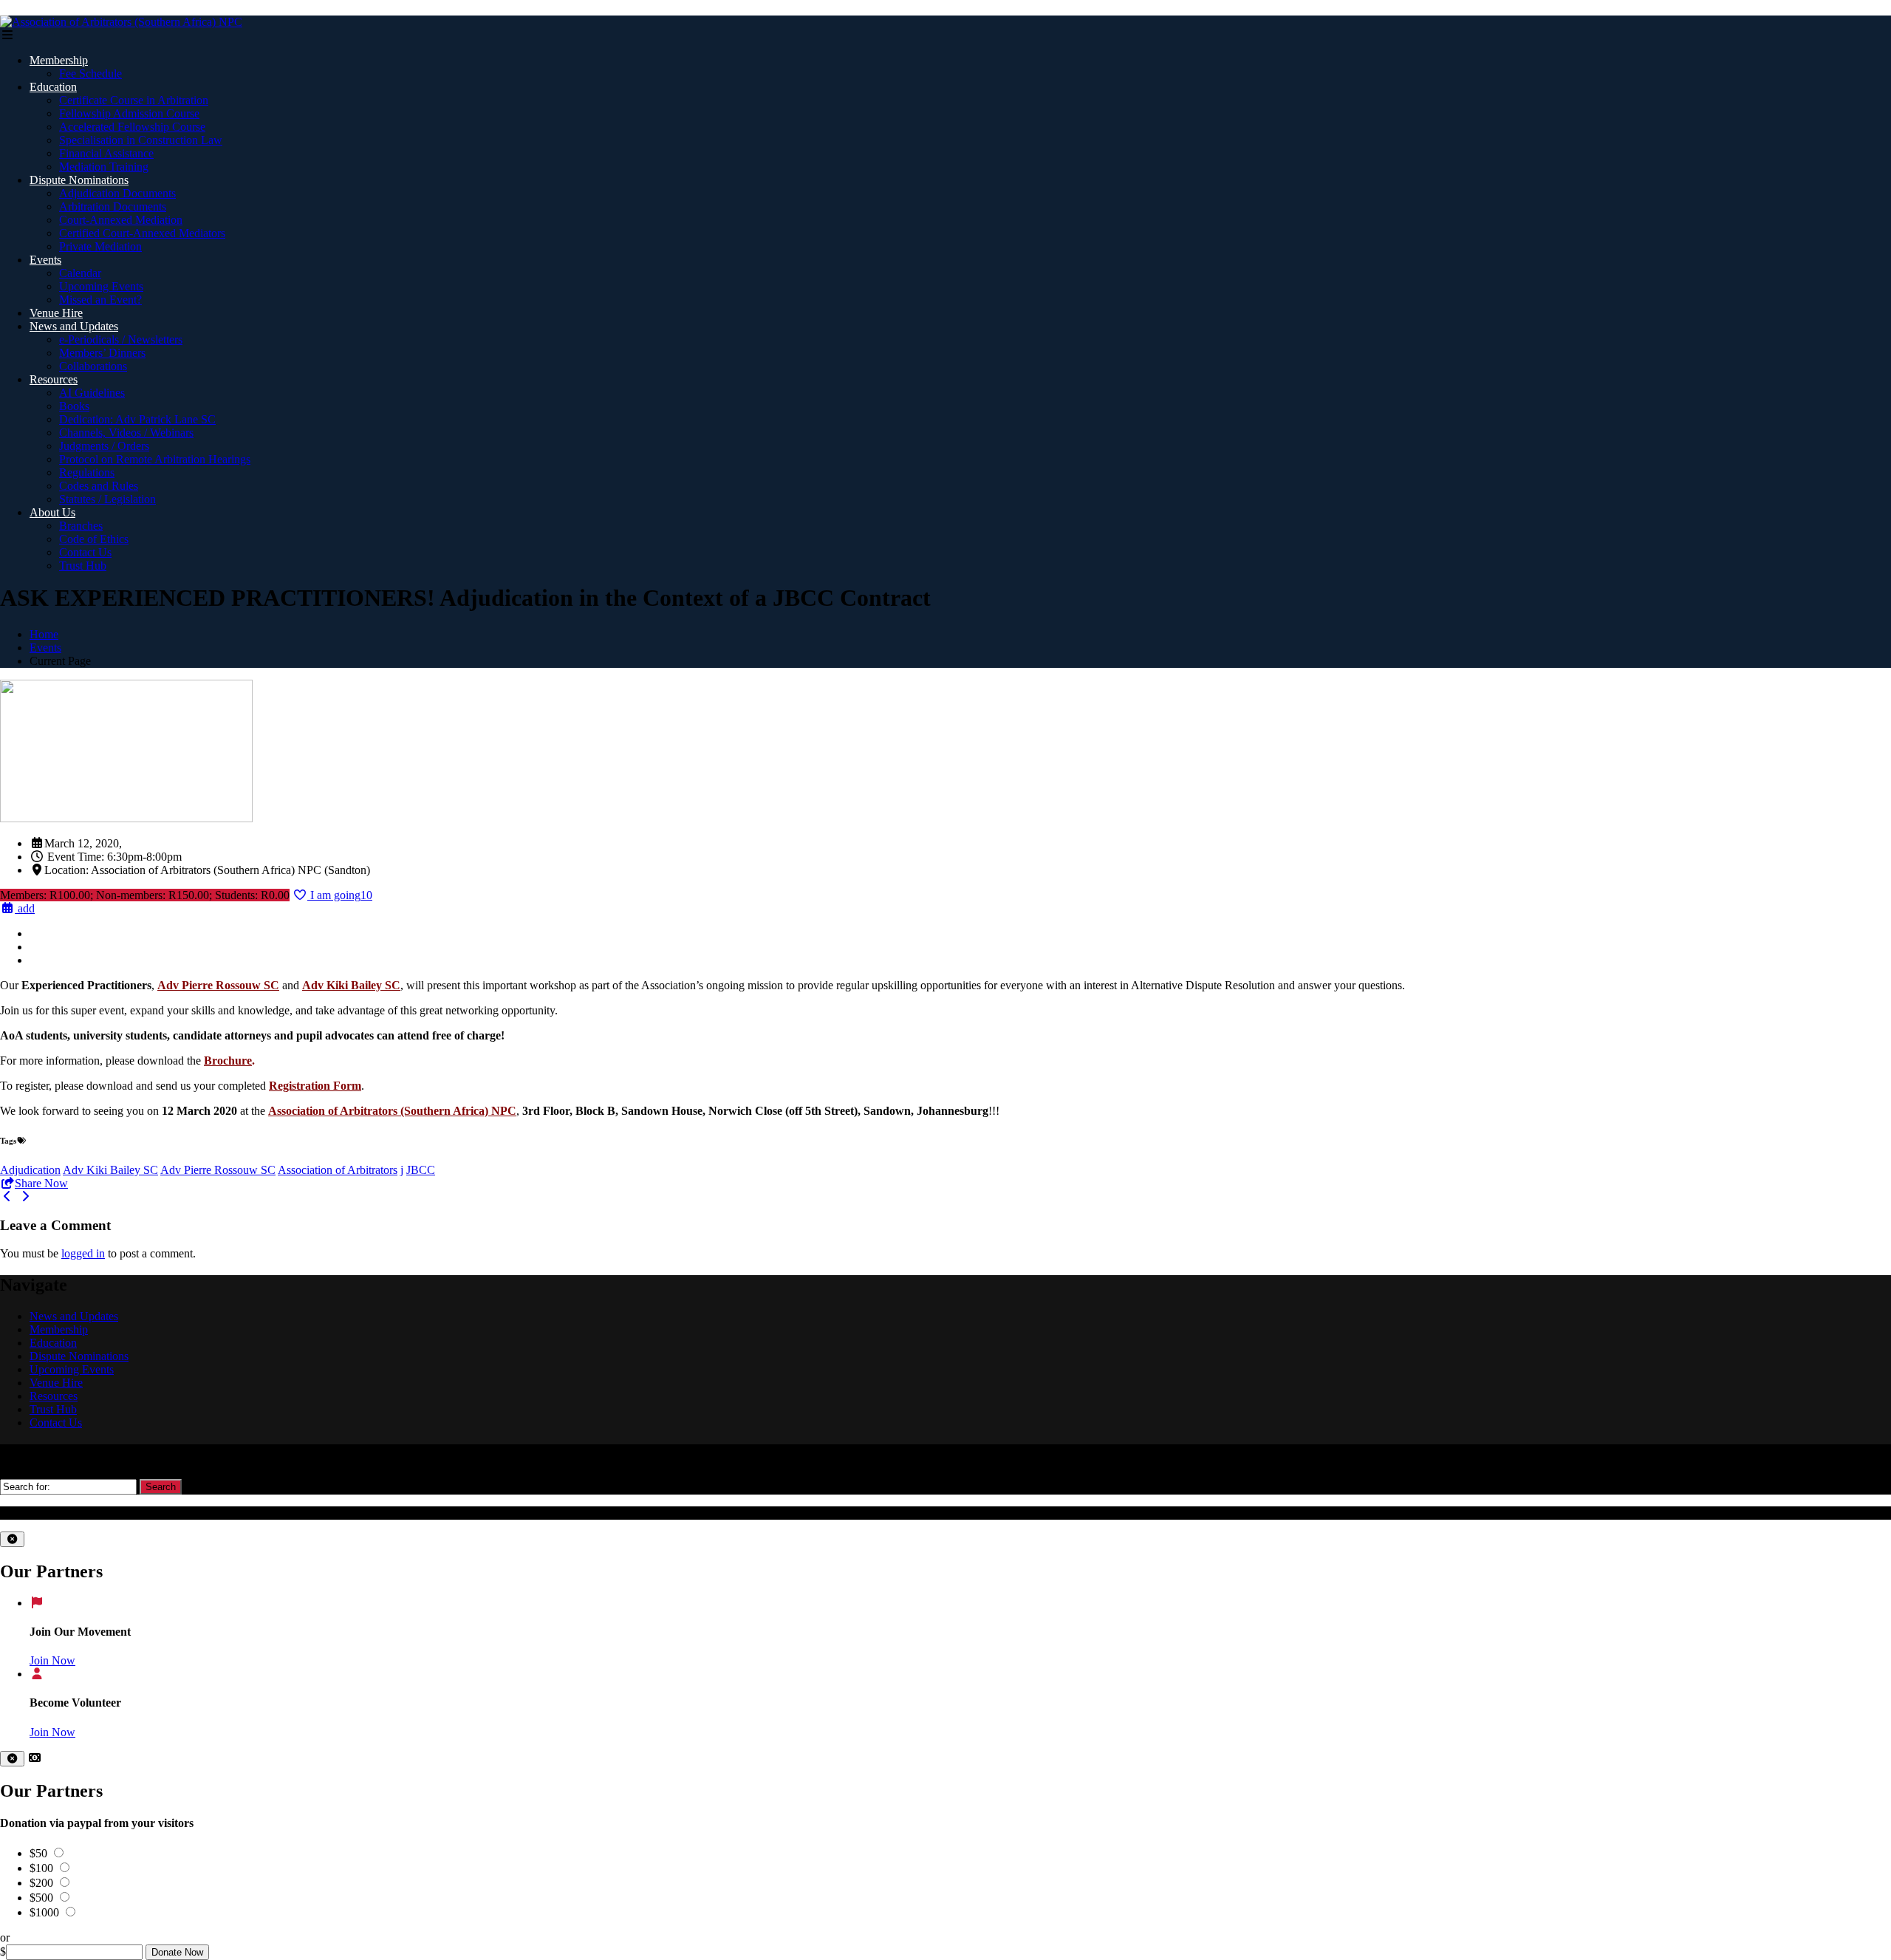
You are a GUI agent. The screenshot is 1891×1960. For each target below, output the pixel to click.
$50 (40, 1853)
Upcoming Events (101, 286)
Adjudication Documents (117, 193)
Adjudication (30, 1170)
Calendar (80, 273)
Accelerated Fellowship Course (132, 127)
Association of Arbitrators (338, 1170)
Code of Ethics (94, 539)
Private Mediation (100, 246)
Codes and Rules (99, 486)
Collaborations (93, 366)
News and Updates (74, 326)
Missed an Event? (100, 300)
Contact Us (85, 552)
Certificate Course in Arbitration (134, 100)
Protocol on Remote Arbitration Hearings (155, 459)
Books (74, 406)
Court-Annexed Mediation (121, 220)
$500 (43, 1898)
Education (53, 87)
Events (45, 260)
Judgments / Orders (104, 446)
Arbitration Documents (113, 206)
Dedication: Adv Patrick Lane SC (137, 419)
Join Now (52, 1660)
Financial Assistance (106, 153)
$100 (43, 1868)
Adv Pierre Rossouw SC (218, 1170)
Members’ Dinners (102, 353)
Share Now (41, 1183)
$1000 (46, 1912)
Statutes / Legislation (107, 499)
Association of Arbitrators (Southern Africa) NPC (392, 1111)
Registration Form (315, 1086)
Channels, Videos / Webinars (126, 433)
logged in (83, 1253)
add (25, 908)
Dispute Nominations (79, 180)
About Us (52, 512)
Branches (81, 526)
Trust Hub (83, 566)
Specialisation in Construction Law (141, 140)
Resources (54, 379)
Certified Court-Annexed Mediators (142, 233)
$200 (43, 1883)
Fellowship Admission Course (129, 113)
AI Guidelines (92, 393)
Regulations (87, 472)
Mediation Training (104, 167)
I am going (340, 895)
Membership (59, 60)
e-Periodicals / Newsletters (121, 339)
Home (44, 634)
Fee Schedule (90, 74)
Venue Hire (56, 313)
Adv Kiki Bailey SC (110, 1170)
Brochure (228, 1061)
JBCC (421, 1170)
